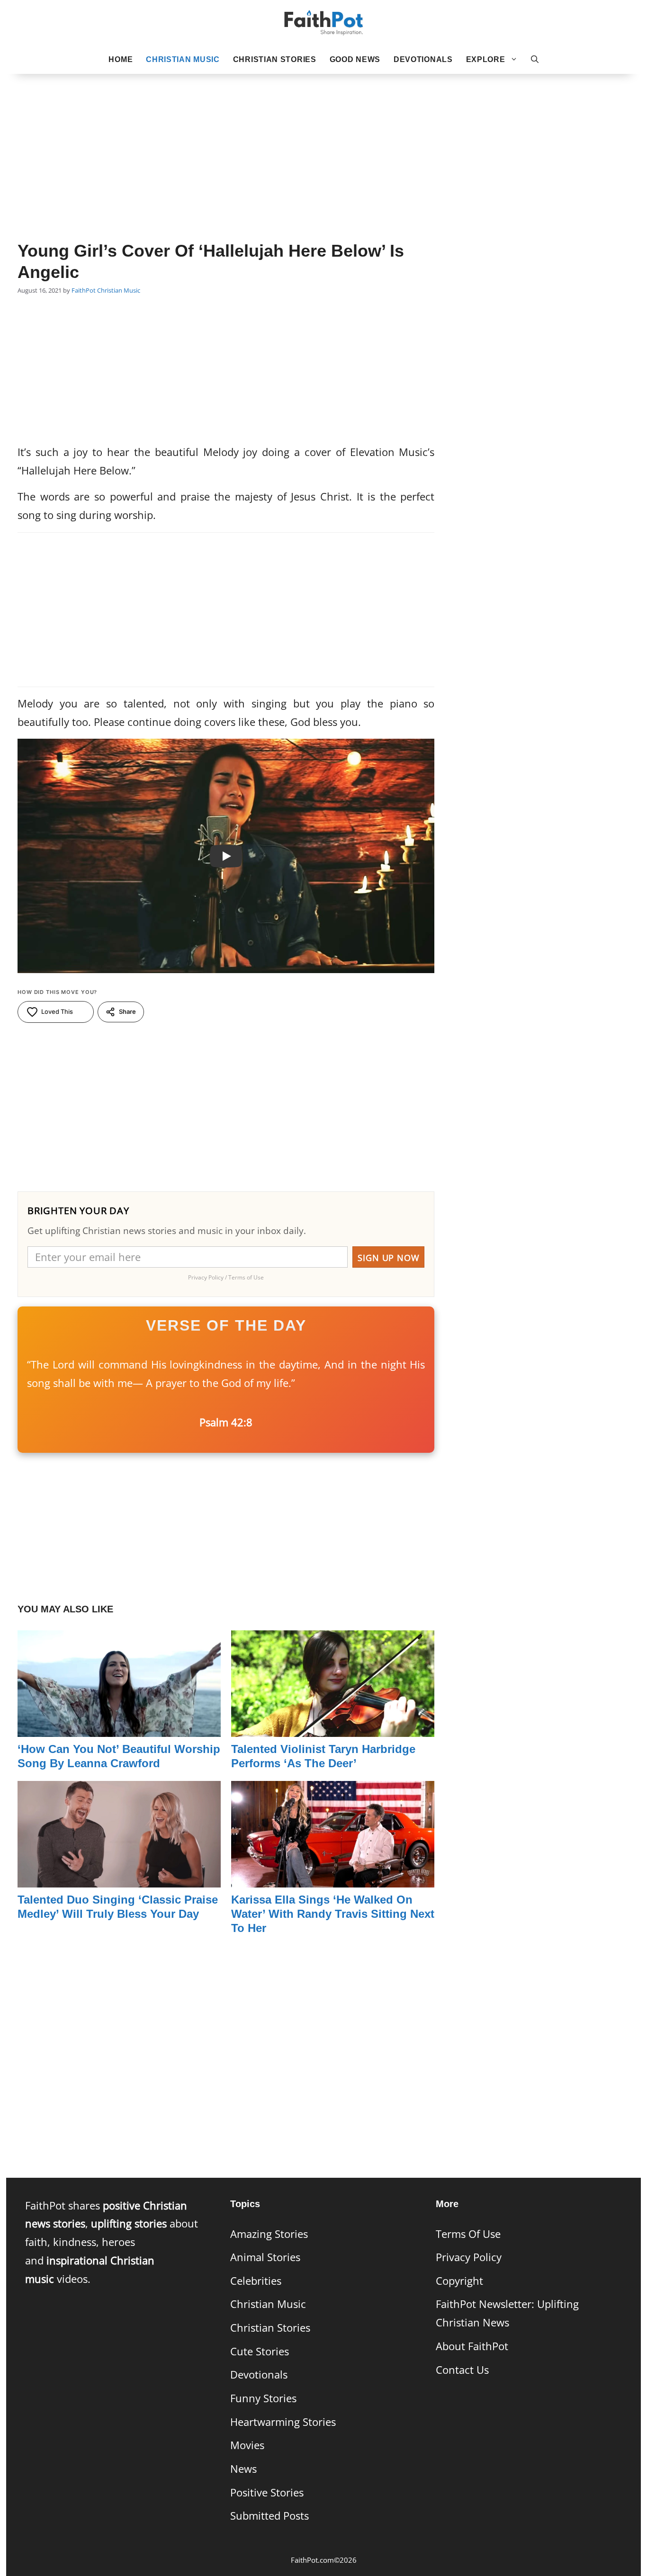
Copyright (459, 2281)
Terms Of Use (468, 2234)
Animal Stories (265, 2257)
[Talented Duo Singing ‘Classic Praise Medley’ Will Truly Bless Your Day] (119, 1878)
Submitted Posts (270, 2516)
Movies (247, 2445)
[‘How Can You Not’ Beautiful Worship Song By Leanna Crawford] (119, 1727)
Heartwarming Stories (283, 2422)
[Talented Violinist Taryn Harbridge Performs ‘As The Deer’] (333, 1727)
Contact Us (462, 2370)
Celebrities (256, 2281)
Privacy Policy (469, 2257)
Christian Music (183, 59)
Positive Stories (267, 2492)
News (243, 2469)
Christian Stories (275, 59)
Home (121, 59)
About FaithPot (472, 2346)
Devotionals (423, 59)
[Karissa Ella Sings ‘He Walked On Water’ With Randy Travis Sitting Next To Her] (333, 1878)
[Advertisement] (323, 143)
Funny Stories (263, 2398)
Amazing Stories (269, 2234)
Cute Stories (260, 2351)
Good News (355, 59)
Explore (486, 59)
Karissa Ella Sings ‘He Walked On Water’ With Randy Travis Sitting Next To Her (333, 1914)
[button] (535, 60)
